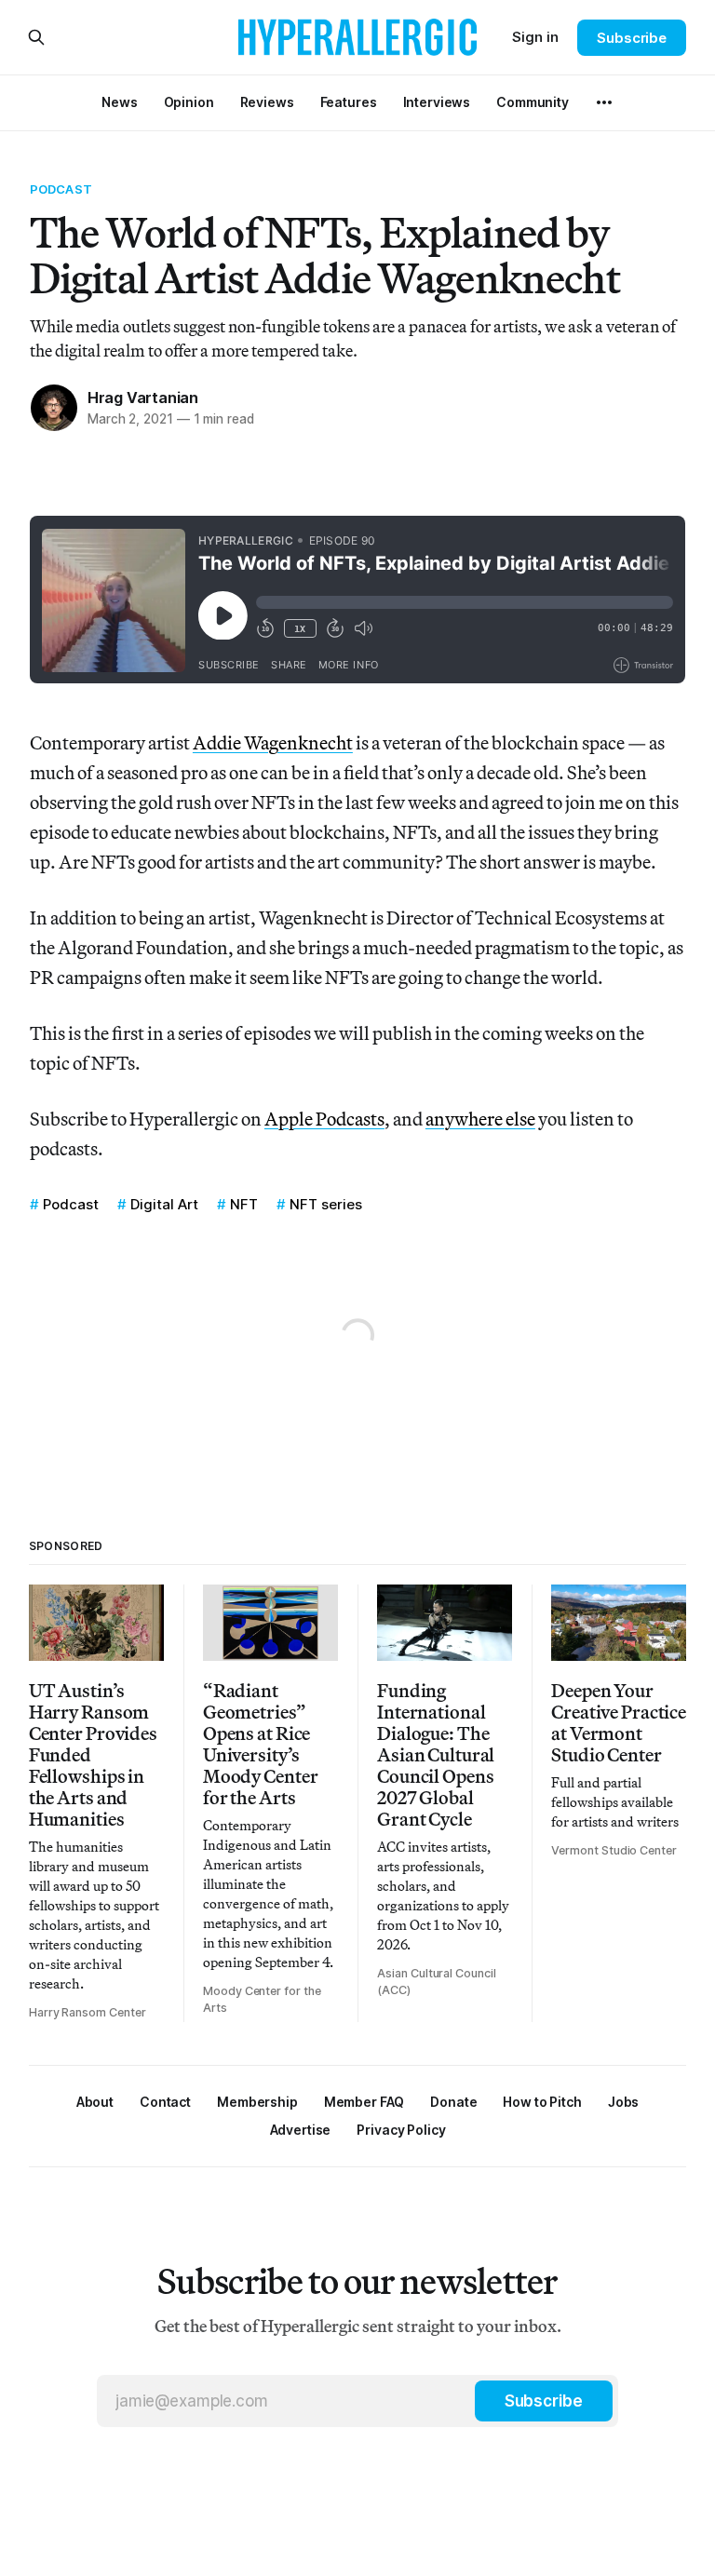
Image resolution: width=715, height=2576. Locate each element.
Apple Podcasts (324, 1119)
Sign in (535, 37)
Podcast (61, 189)
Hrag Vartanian (143, 398)
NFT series (326, 1204)
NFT (244, 1204)
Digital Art (164, 1204)
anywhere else (480, 1119)
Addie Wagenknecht (273, 742)
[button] (257, 2102)
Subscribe (632, 38)
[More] (604, 102)
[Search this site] (36, 37)
